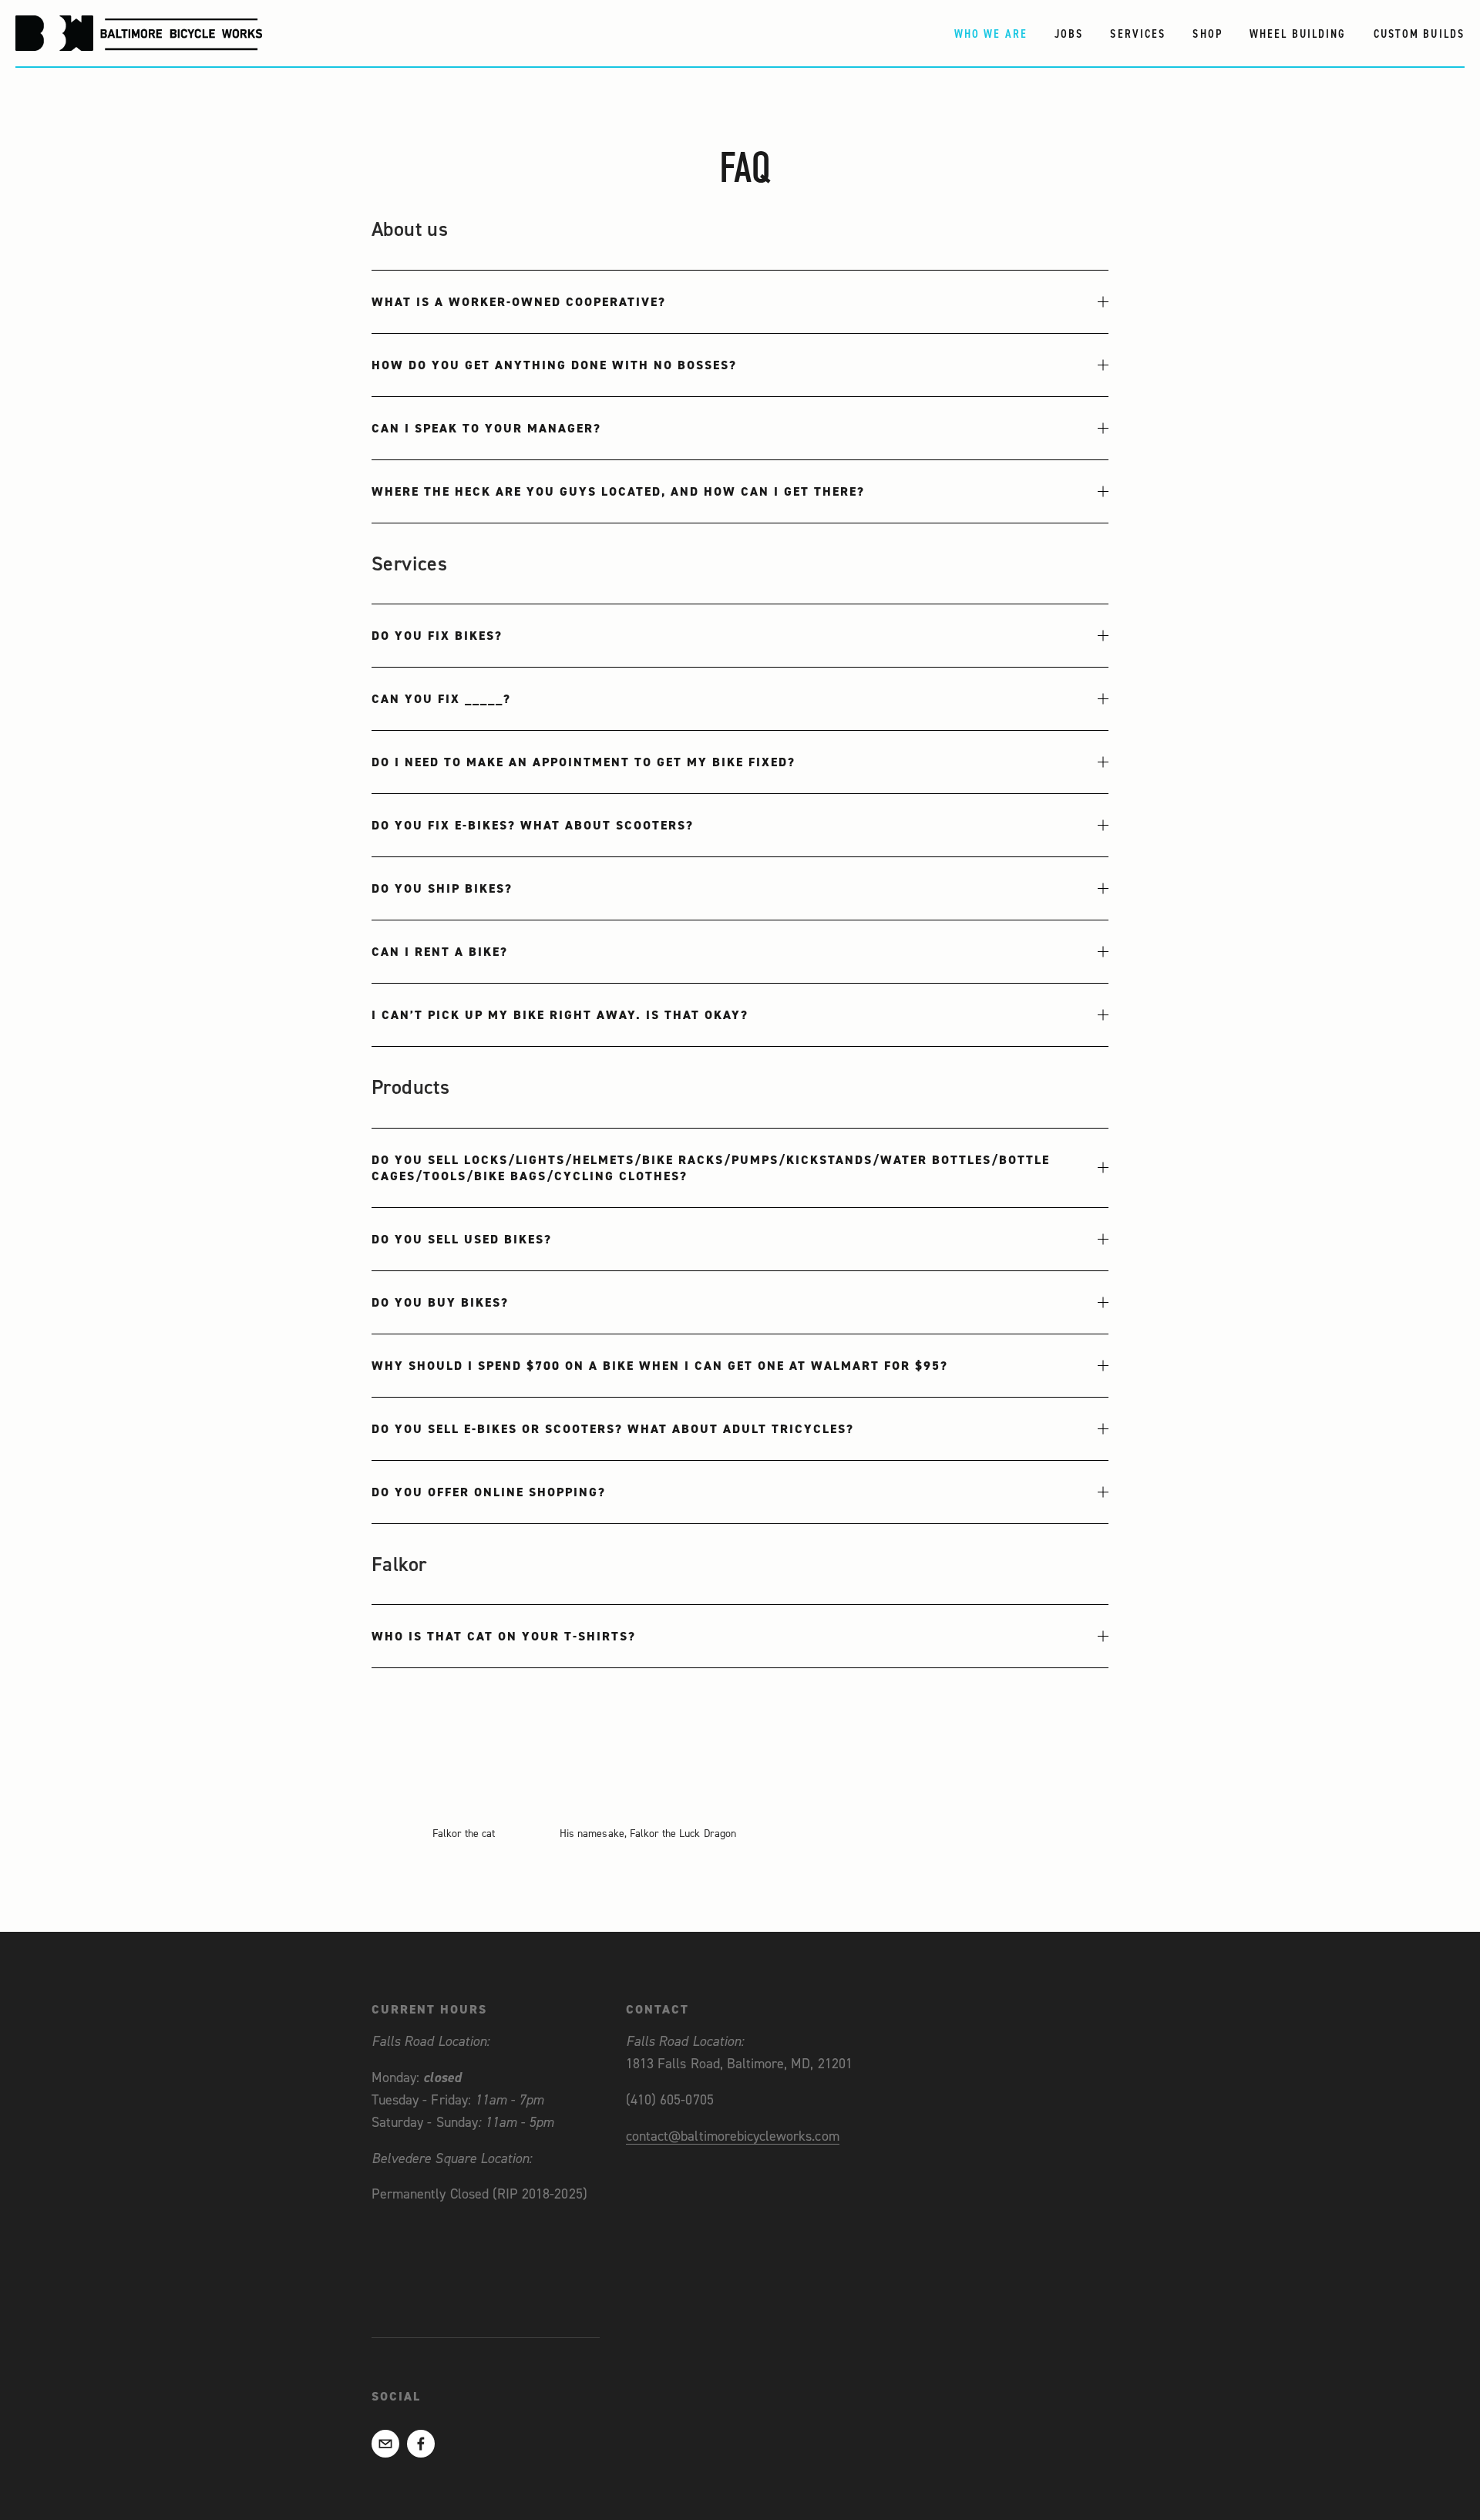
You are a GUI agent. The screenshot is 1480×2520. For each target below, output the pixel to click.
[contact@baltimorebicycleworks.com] (385, 2444)
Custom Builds (1419, 34)
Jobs (1069, 34)
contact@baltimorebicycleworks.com (733, 2136)
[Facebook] (421, 2444)
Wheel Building (1298, 34)
